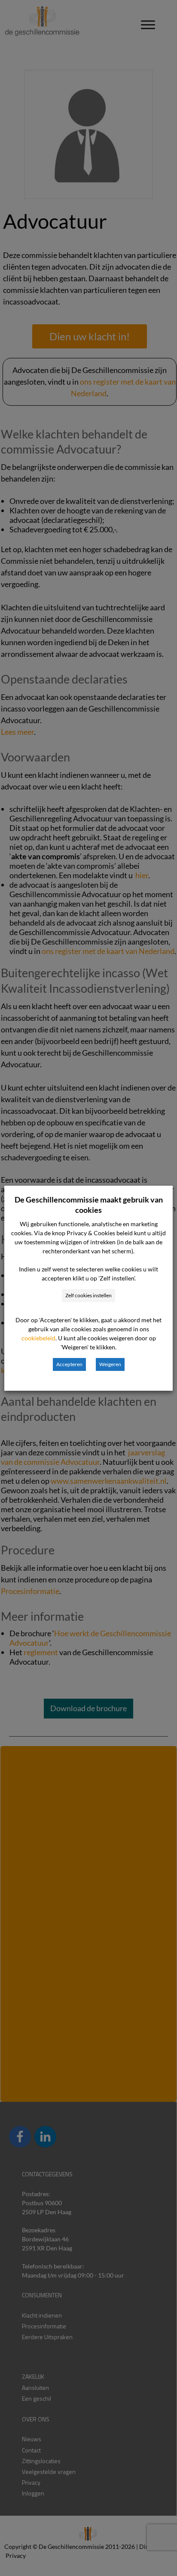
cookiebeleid (38, 1338)
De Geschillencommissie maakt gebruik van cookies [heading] (89, 1205)
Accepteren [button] (69, 1364)
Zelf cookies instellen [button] (88, 1295)
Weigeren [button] (110, 1364)
